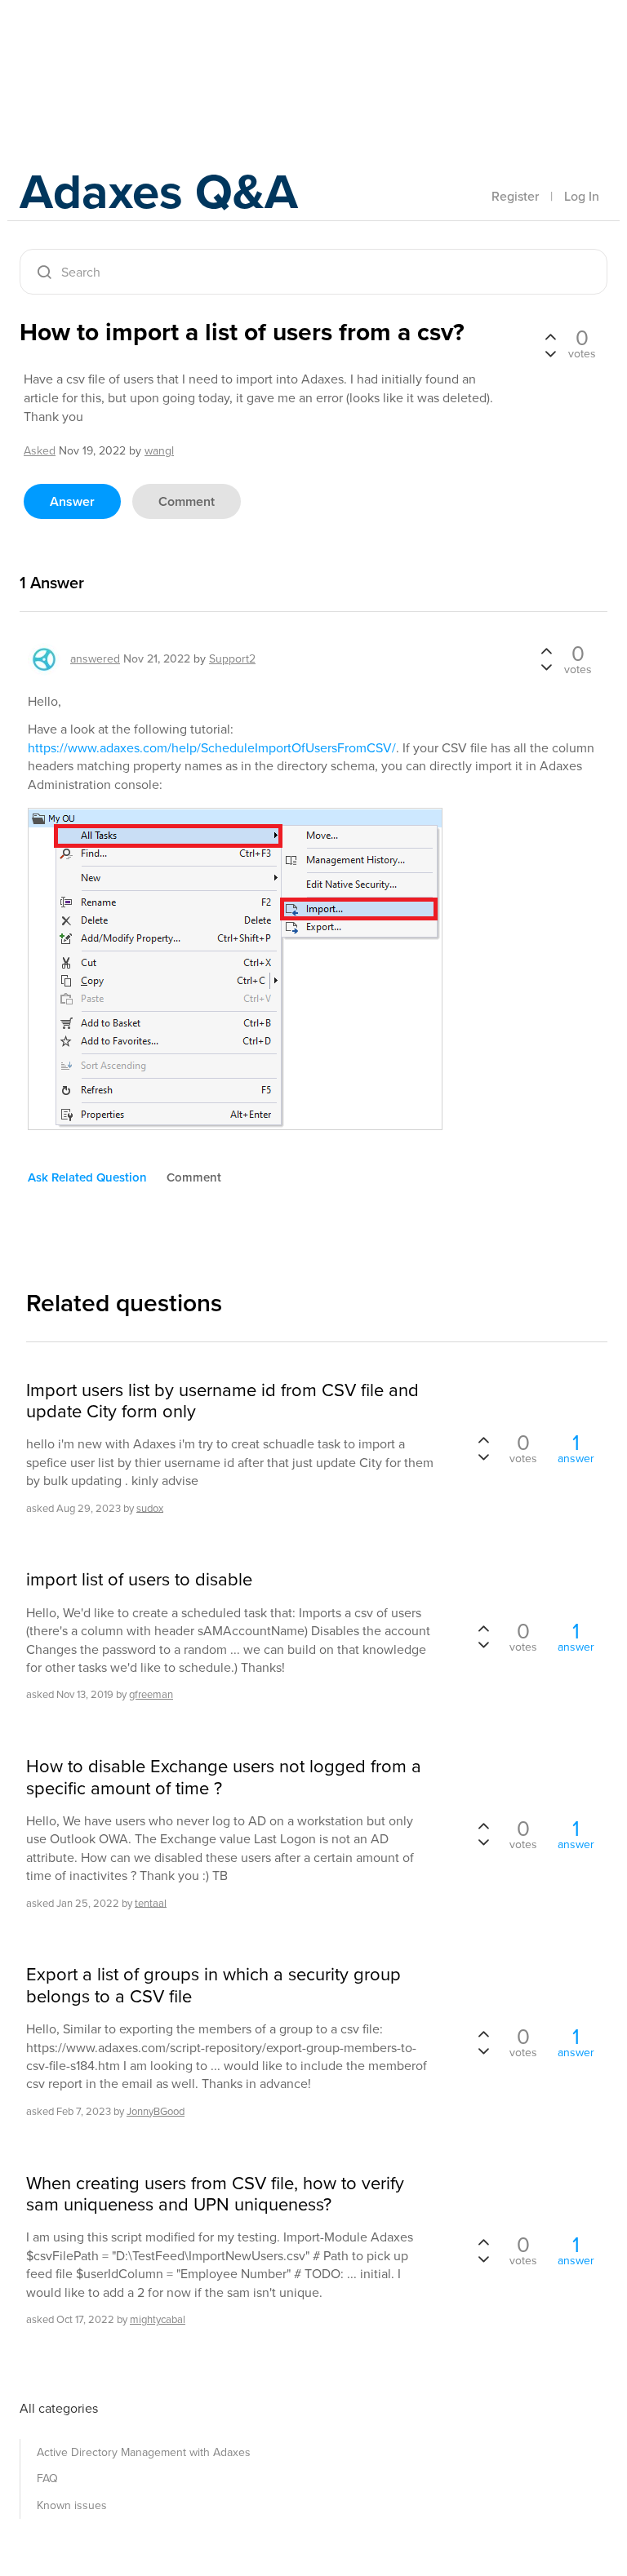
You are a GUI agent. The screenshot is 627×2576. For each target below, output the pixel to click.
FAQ (47, 2478)
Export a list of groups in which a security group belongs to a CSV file (213, 1986)
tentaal (151, 1902)
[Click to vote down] (550, 352)
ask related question (87, 1177)
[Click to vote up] (550, 338)
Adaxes (96, 48)
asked (40, 451)
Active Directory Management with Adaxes (144, 2452)
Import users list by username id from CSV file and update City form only (222, 1401)
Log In (582, 196)
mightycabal (158, 2319)
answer (72, 501)
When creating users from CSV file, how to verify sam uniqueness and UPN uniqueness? (215, 2195)
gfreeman (151, 1694)
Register (515, 196)
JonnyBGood (156, 2111)
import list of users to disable (139, 1580)
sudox (150, 1507)
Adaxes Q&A (159, 191)
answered (95, 659)
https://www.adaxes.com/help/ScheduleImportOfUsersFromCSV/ (212, 748)
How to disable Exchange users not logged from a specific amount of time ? (224, 1778)
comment (187, 501)
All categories (59, 2408)
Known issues (72, 2505)
